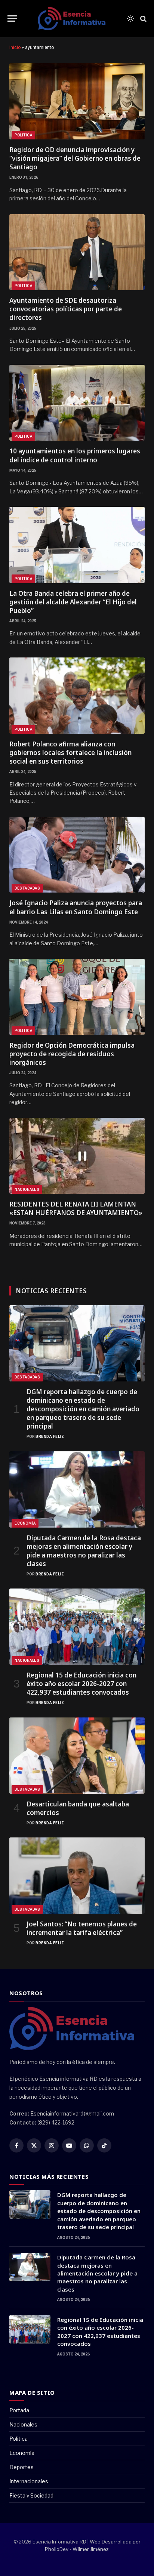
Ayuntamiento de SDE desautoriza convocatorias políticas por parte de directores (66, 309)
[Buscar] (143, 19)
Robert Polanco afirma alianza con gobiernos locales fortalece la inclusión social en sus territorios (70, 753)
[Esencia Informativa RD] (74, 19)
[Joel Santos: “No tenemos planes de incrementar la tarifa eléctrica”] (77, 1876)
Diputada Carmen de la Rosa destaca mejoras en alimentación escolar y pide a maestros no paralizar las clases (84, 1551)
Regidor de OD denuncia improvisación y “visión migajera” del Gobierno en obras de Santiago (75, 158)
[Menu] (12, 19)
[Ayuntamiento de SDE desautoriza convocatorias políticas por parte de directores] (77, 252)
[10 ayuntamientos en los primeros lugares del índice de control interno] (77, 403)
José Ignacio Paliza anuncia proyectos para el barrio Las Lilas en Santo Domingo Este (76, 907)
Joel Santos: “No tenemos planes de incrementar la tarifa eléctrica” (82, 1928)
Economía (25, 1523)
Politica (23, 135)
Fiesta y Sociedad (31, 2495)
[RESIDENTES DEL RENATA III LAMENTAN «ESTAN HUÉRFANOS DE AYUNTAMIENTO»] (77, 1156)
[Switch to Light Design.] (130, 19)
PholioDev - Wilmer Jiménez (77, 2549)
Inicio (15, 47)
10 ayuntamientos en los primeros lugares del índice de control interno (75, 455)
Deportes (21, 2467)
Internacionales (29, 2481)
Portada (19, 2410)
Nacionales (27, 1190)
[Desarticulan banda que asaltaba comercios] (77, 1756)
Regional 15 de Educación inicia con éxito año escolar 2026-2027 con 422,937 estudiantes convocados (81, 1684)
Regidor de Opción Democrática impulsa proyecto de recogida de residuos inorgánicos (72, 1054)
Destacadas (27, 888)
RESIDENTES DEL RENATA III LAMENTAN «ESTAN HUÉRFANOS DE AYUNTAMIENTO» (76, 1208)
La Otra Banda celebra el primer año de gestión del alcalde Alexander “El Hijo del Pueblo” (73, 602)
